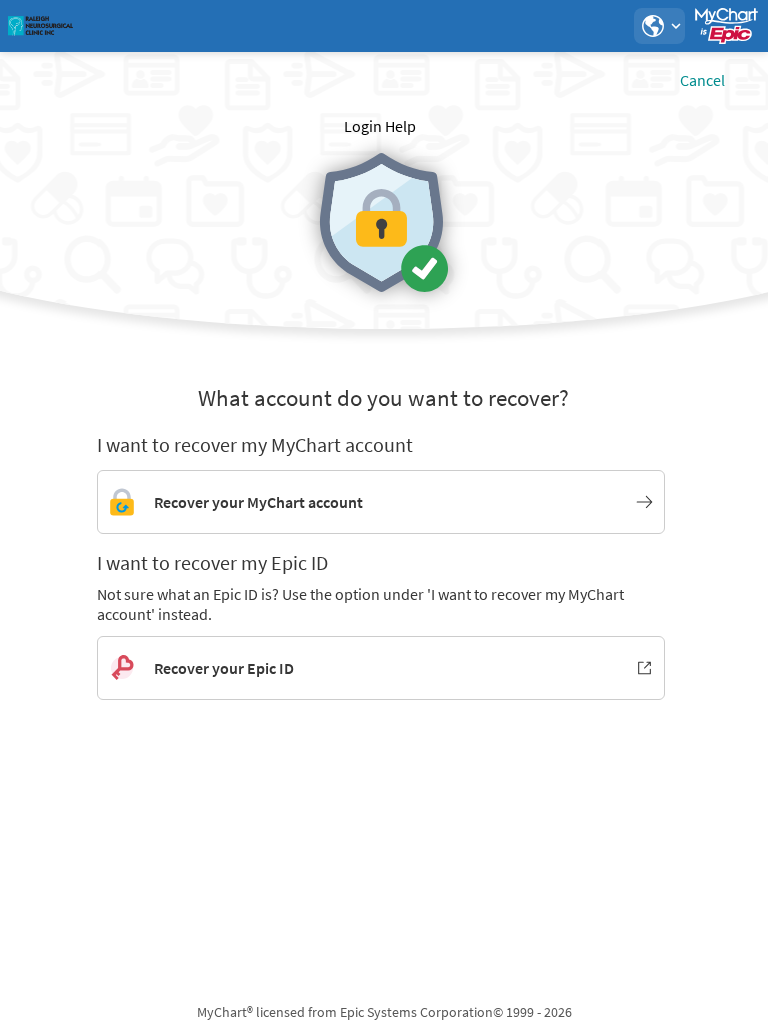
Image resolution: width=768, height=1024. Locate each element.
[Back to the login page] (69, 26)
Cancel (702, 80)
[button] (659, 26)
